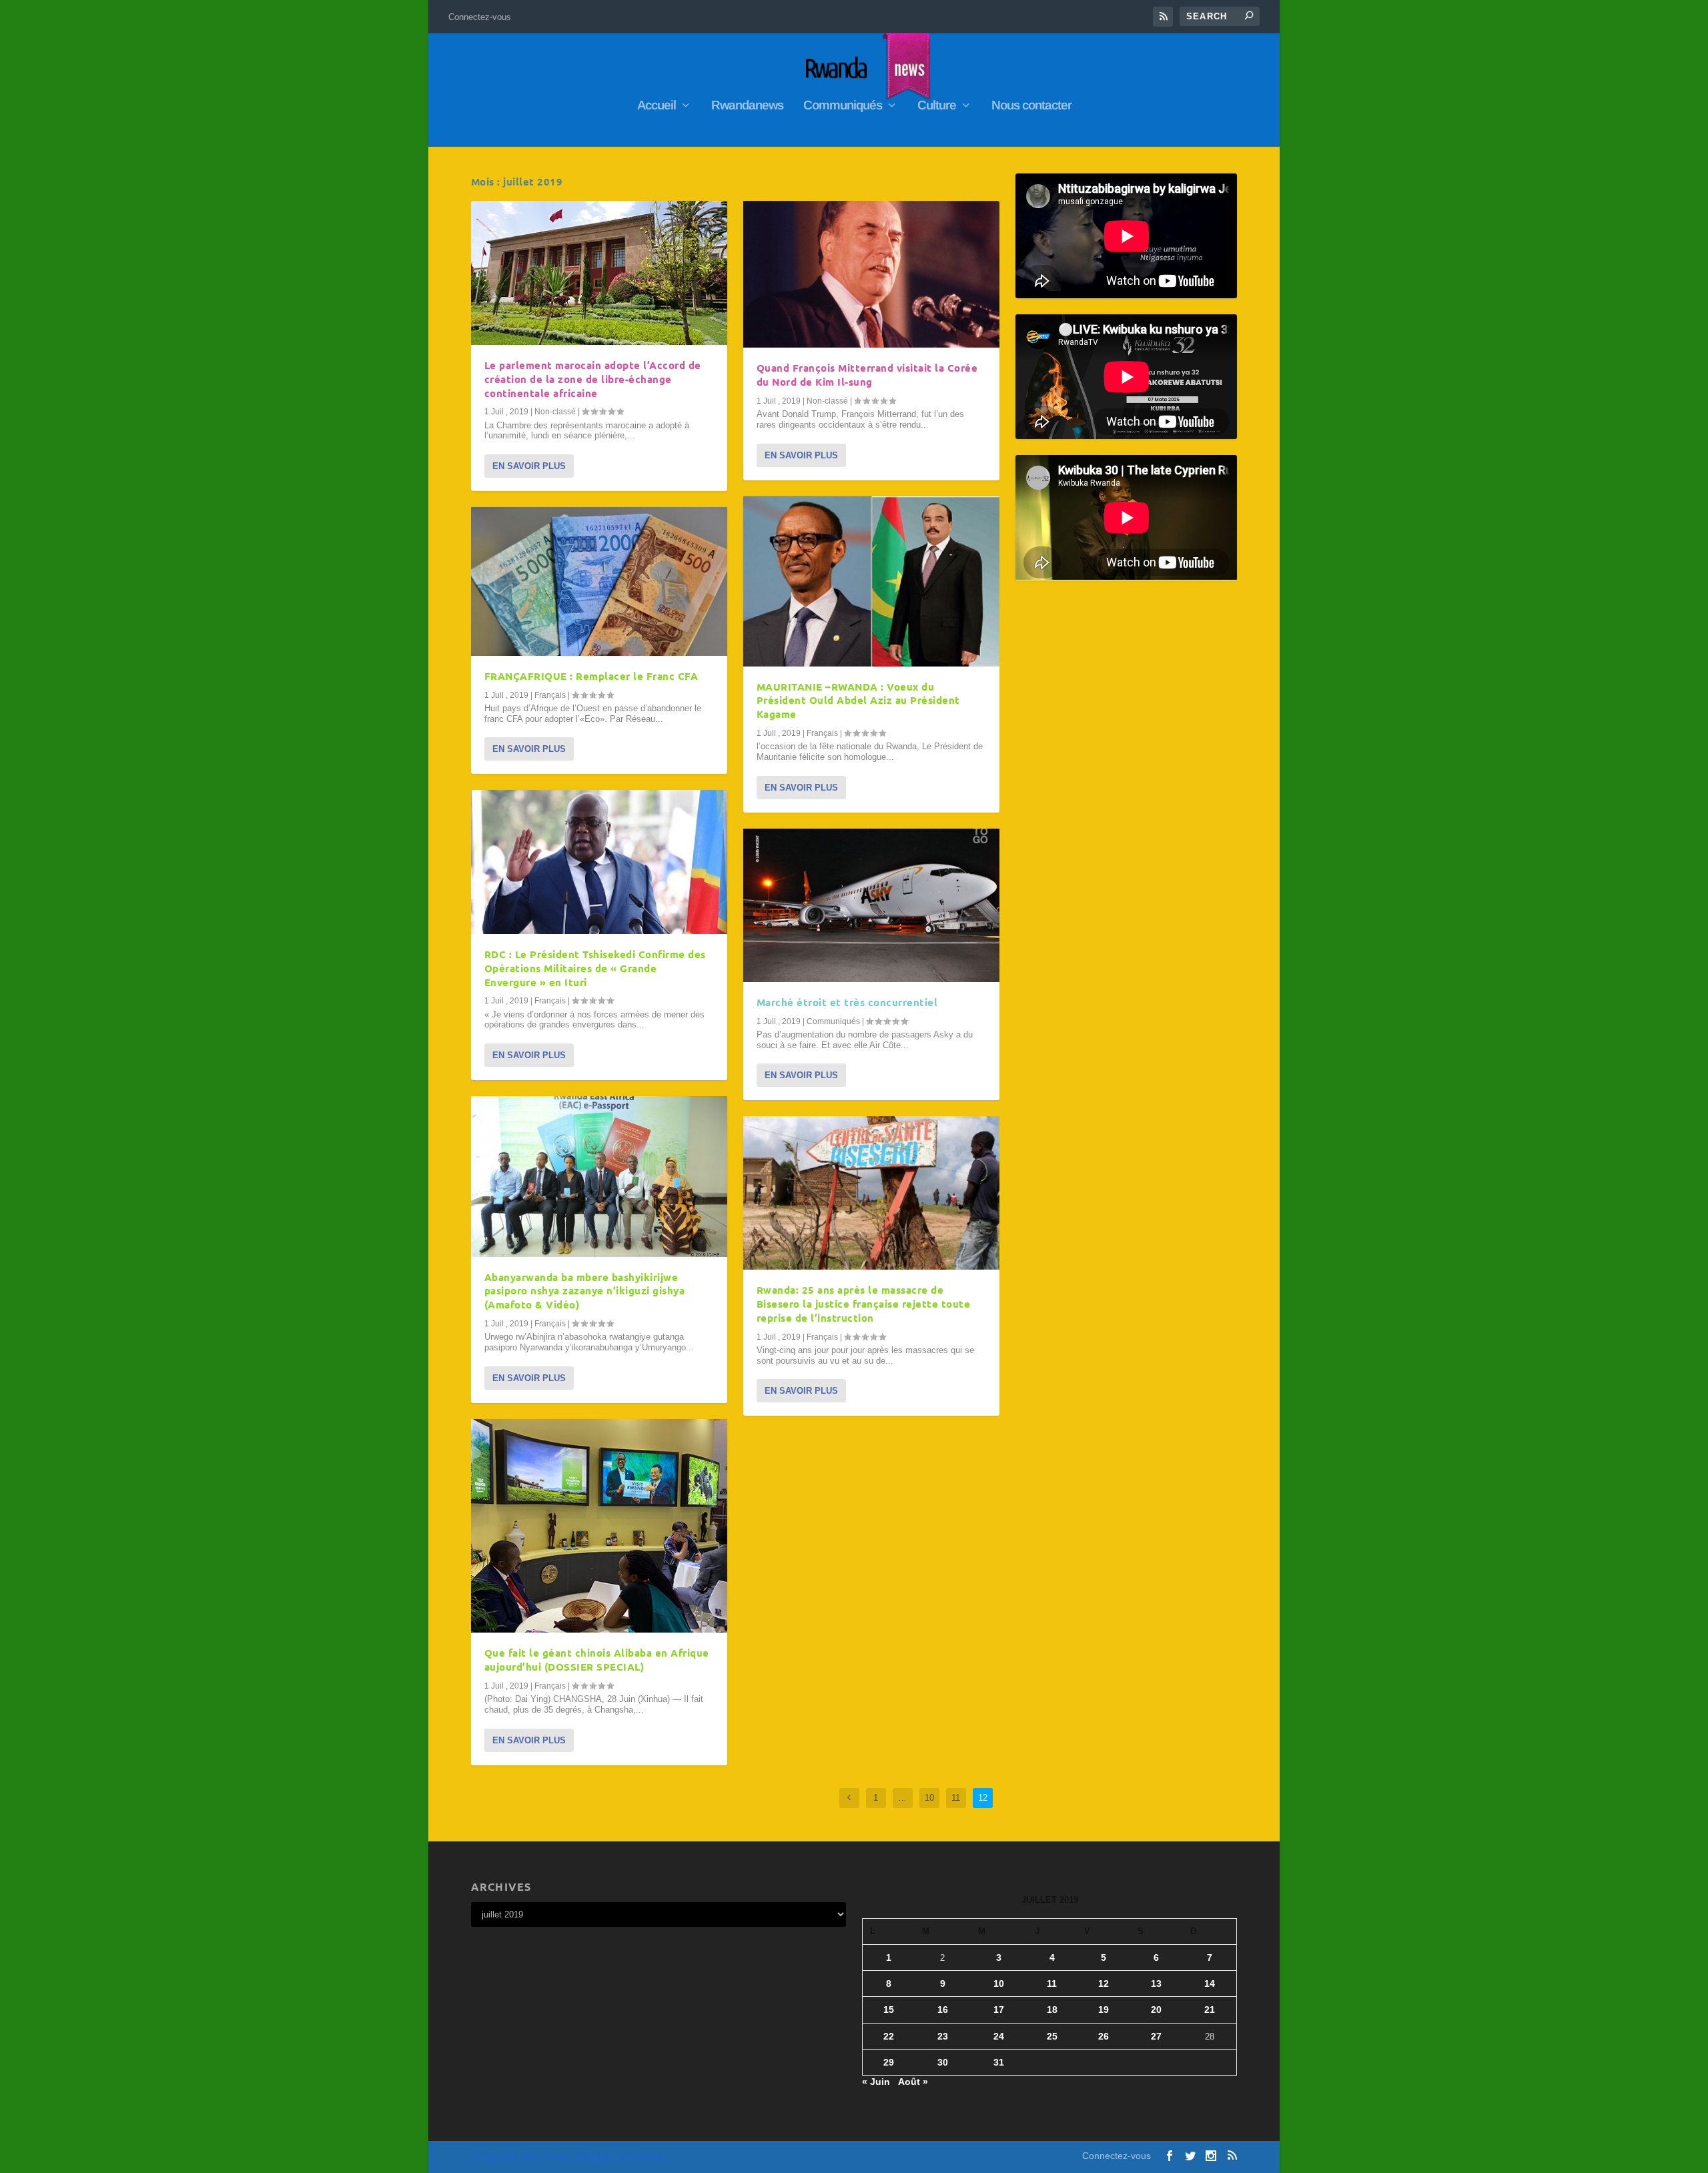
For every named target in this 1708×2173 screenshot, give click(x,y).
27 (1156, 2036)
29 (889, 2062)
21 (1210, 2010)
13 (1156, 1984)
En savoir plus (529, 466)
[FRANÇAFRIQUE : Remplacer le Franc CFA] (599, 581)
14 (1210, 1984)
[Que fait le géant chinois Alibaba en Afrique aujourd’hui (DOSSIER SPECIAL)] (599, 1526)
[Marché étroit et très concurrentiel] (871, 905)
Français (550, 695)
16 (943, 2010)
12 (1104, 1984)
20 (1156, 2010)
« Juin (876, 2082)
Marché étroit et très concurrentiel (847, 1002)
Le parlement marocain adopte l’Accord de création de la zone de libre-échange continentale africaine (593, 379)
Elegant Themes (543, 2157)
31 (999, 2062)
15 (889, 2010)
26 (1104, 2036)
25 (1052, 2036)
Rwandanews (747, 106)
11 (956, 1798)
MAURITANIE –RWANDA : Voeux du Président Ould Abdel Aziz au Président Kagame (858, 701)
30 (943, 2062)
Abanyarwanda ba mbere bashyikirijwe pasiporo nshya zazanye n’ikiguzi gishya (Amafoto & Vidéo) (585, 1291)
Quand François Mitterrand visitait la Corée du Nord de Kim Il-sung (867, 375)
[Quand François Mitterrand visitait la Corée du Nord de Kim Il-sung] (871, 274)
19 (1104, 2010)
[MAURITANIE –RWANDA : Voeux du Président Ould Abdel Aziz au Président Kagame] (871, 581)
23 (943, 2036)
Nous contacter (1031, 106)
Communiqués (843, 106)
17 (999, 2010)
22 (889, 2036)
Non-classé (555, 412)
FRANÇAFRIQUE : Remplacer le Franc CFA (591, 676)
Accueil (657, 106)
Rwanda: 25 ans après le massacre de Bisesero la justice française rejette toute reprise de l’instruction (864, 1304)
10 (929, 1798)
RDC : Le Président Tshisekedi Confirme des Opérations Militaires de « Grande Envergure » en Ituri (595, 968)
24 (999, 2036)
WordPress (650, 2157)
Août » (913, 2082)
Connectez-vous (480, 17)
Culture (937, 106)
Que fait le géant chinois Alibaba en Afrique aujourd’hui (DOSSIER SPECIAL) (597, 1660)
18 (1052, 2010)
